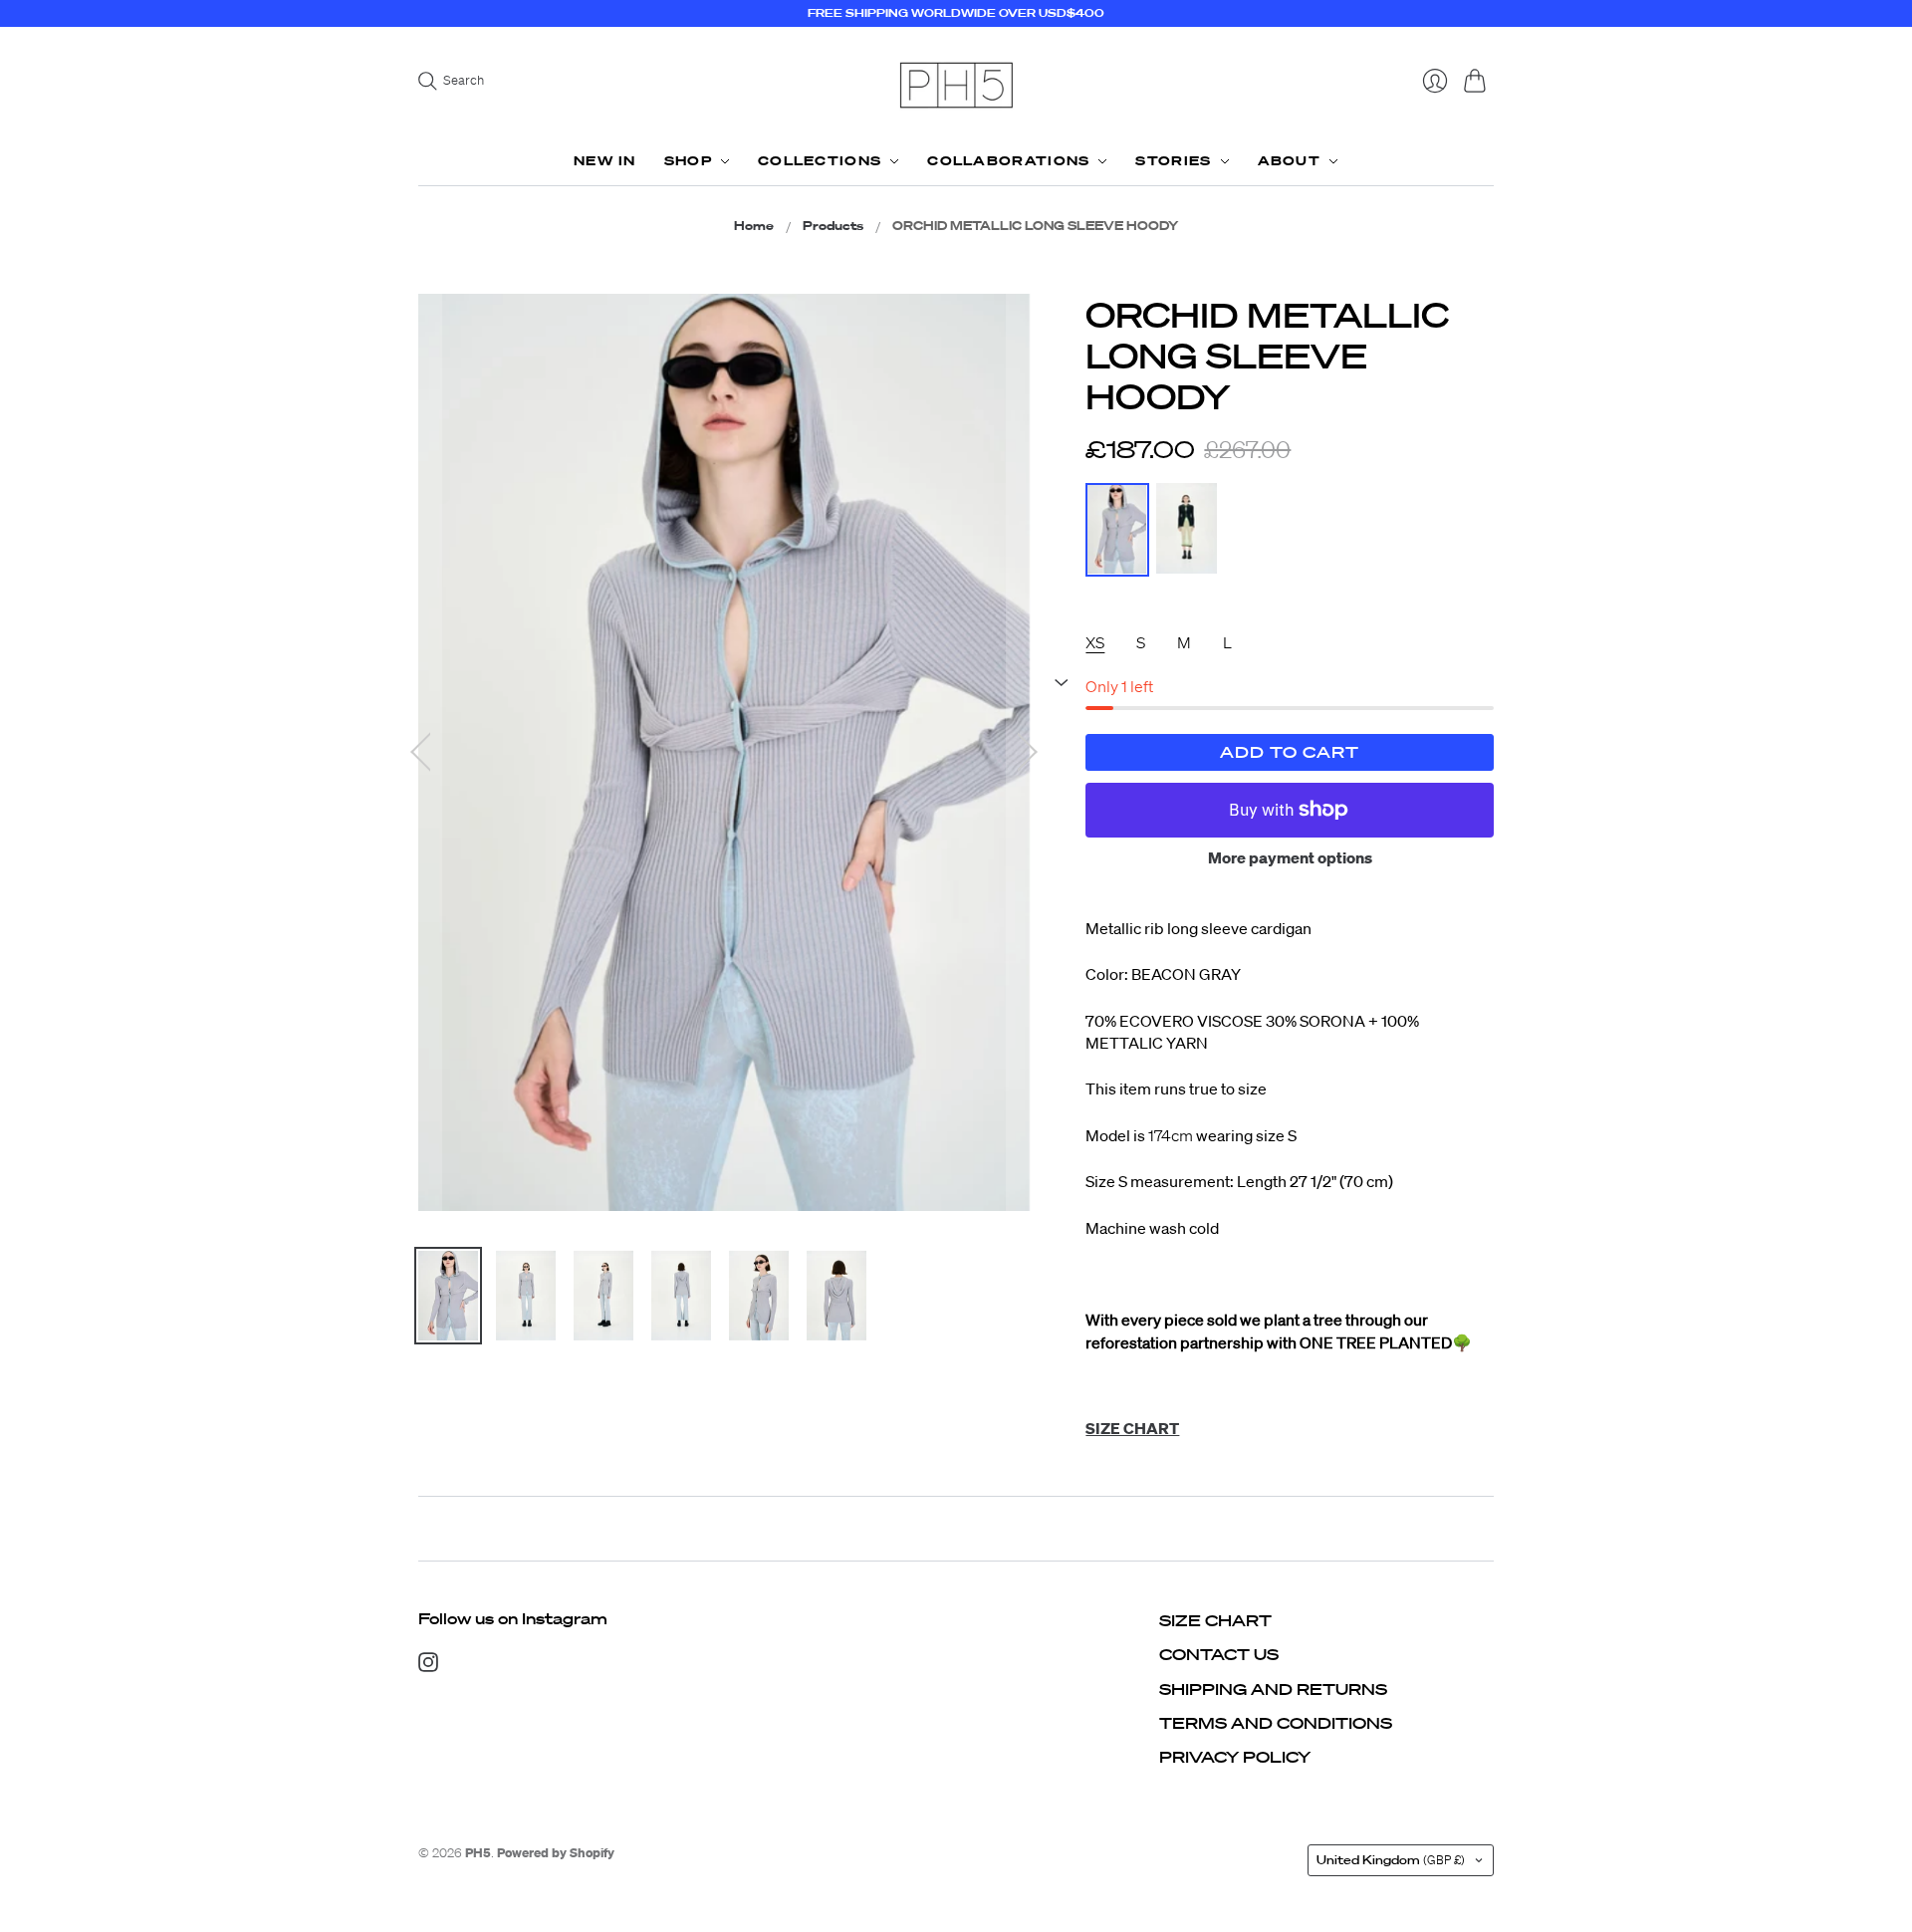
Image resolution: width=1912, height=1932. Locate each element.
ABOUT (1290, 161)
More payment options (1290, 857)
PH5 (478, 1853)
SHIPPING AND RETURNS (1273, 1689)
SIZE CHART (1215, 1620)
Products (833, 226)
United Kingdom (1391, 1860)
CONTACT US (1219, 1654)
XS (1095, 642)
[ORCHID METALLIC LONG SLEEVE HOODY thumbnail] (448, 1296)
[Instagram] (428, 1666)
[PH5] (956, 85)
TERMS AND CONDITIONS (1276, 1723)
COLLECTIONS (820, 161)
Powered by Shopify (556, 1853)
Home (754, 226)
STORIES (1173, 161)
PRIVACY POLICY (1235, 1757)
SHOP (688, 161)
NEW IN (605, 161)
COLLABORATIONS (1008, 161)
